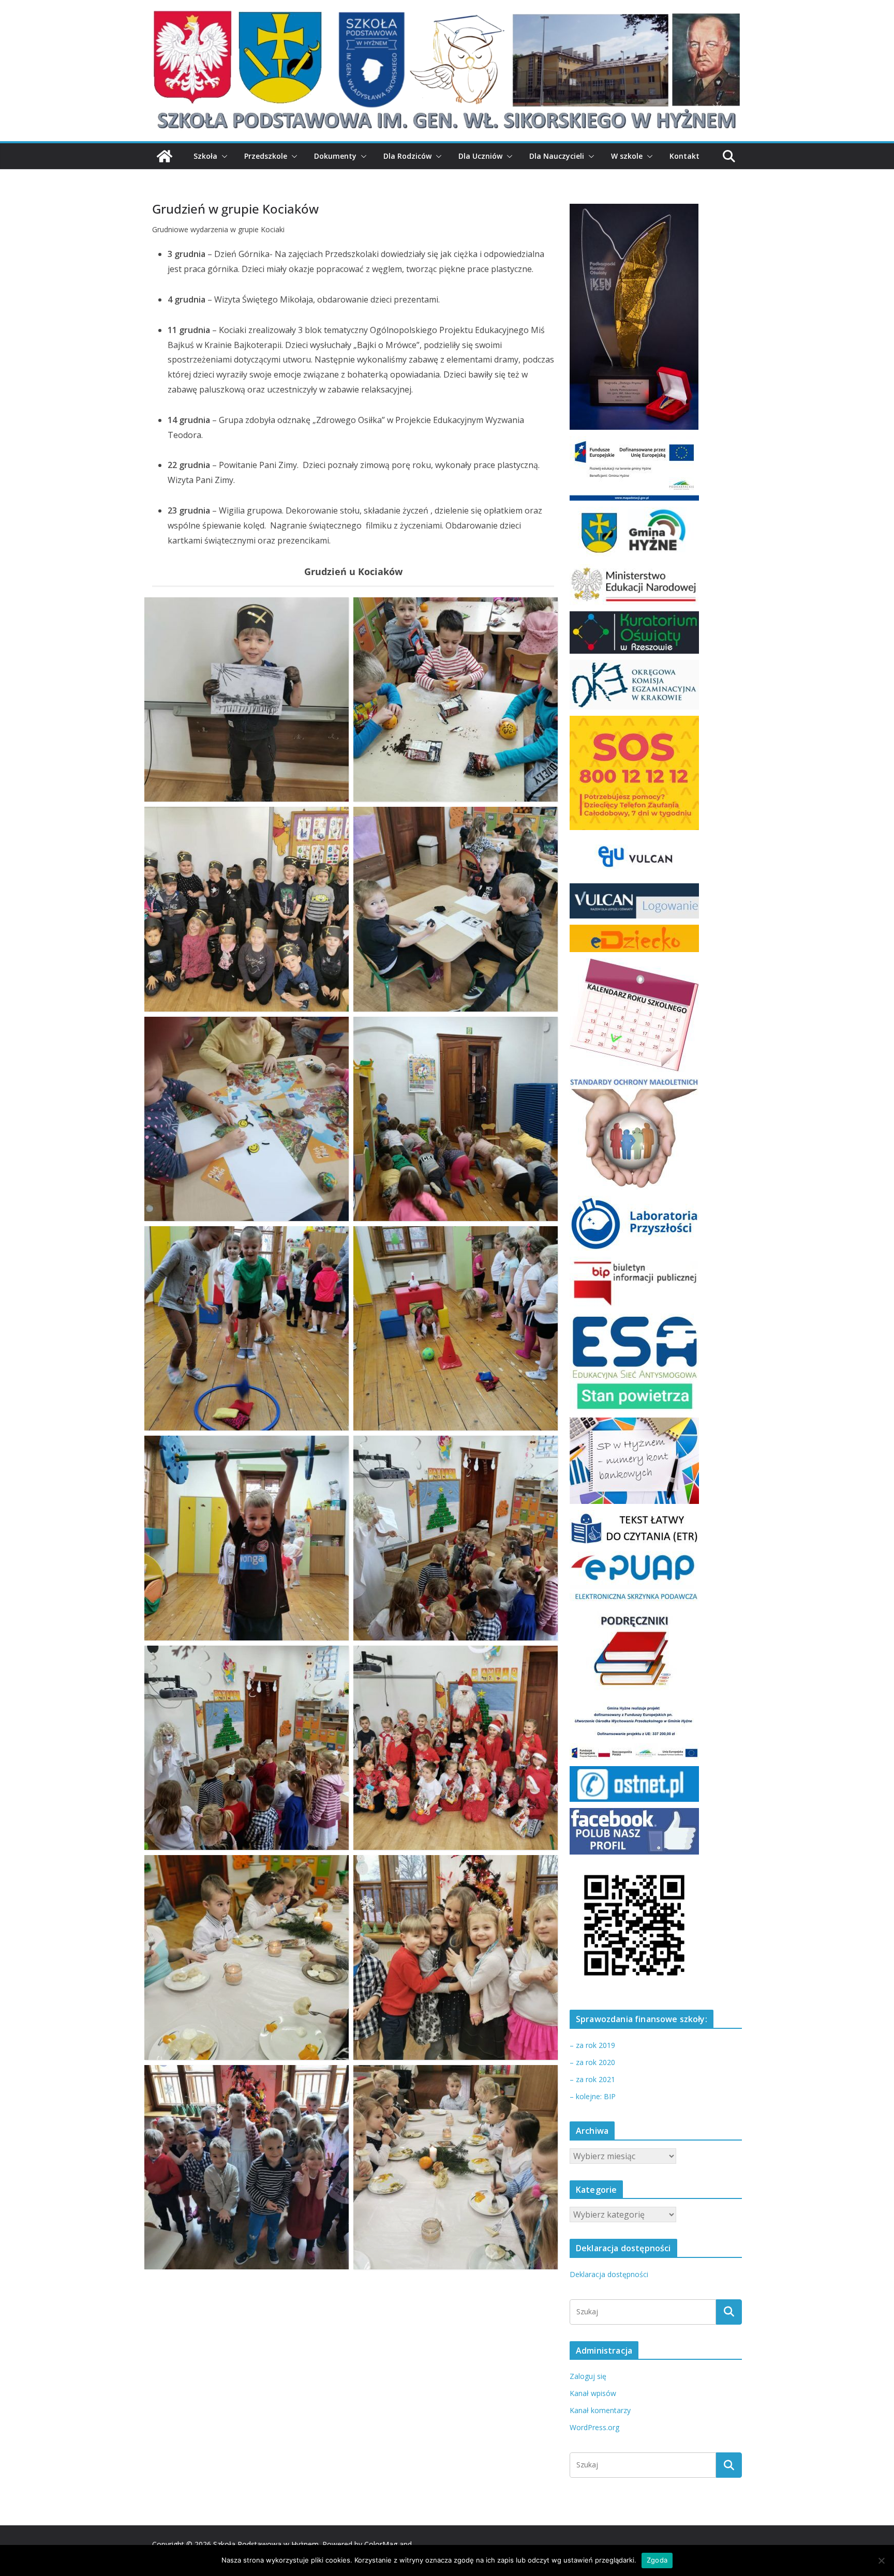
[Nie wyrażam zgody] (881, 2560)
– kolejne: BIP (593, 2096)
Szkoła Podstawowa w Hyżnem (266, 2544)
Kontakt (684, 156)
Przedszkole (266, 156)
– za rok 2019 (592, 2045)
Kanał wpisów (593, 2393)
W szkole (627, 156)
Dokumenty (335, 156)
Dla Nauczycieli (557, 156)
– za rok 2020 (592, 2062)
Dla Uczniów (480, 156)
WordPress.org (594, 2427)
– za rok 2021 (592, 2079)
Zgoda (657, 2560)
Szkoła (205, 156)
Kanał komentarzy (600, 2410)
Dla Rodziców (407, 156)
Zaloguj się (588, 2376)
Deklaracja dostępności (609, 2274)
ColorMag (381, 2544)
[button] (222, 156)
